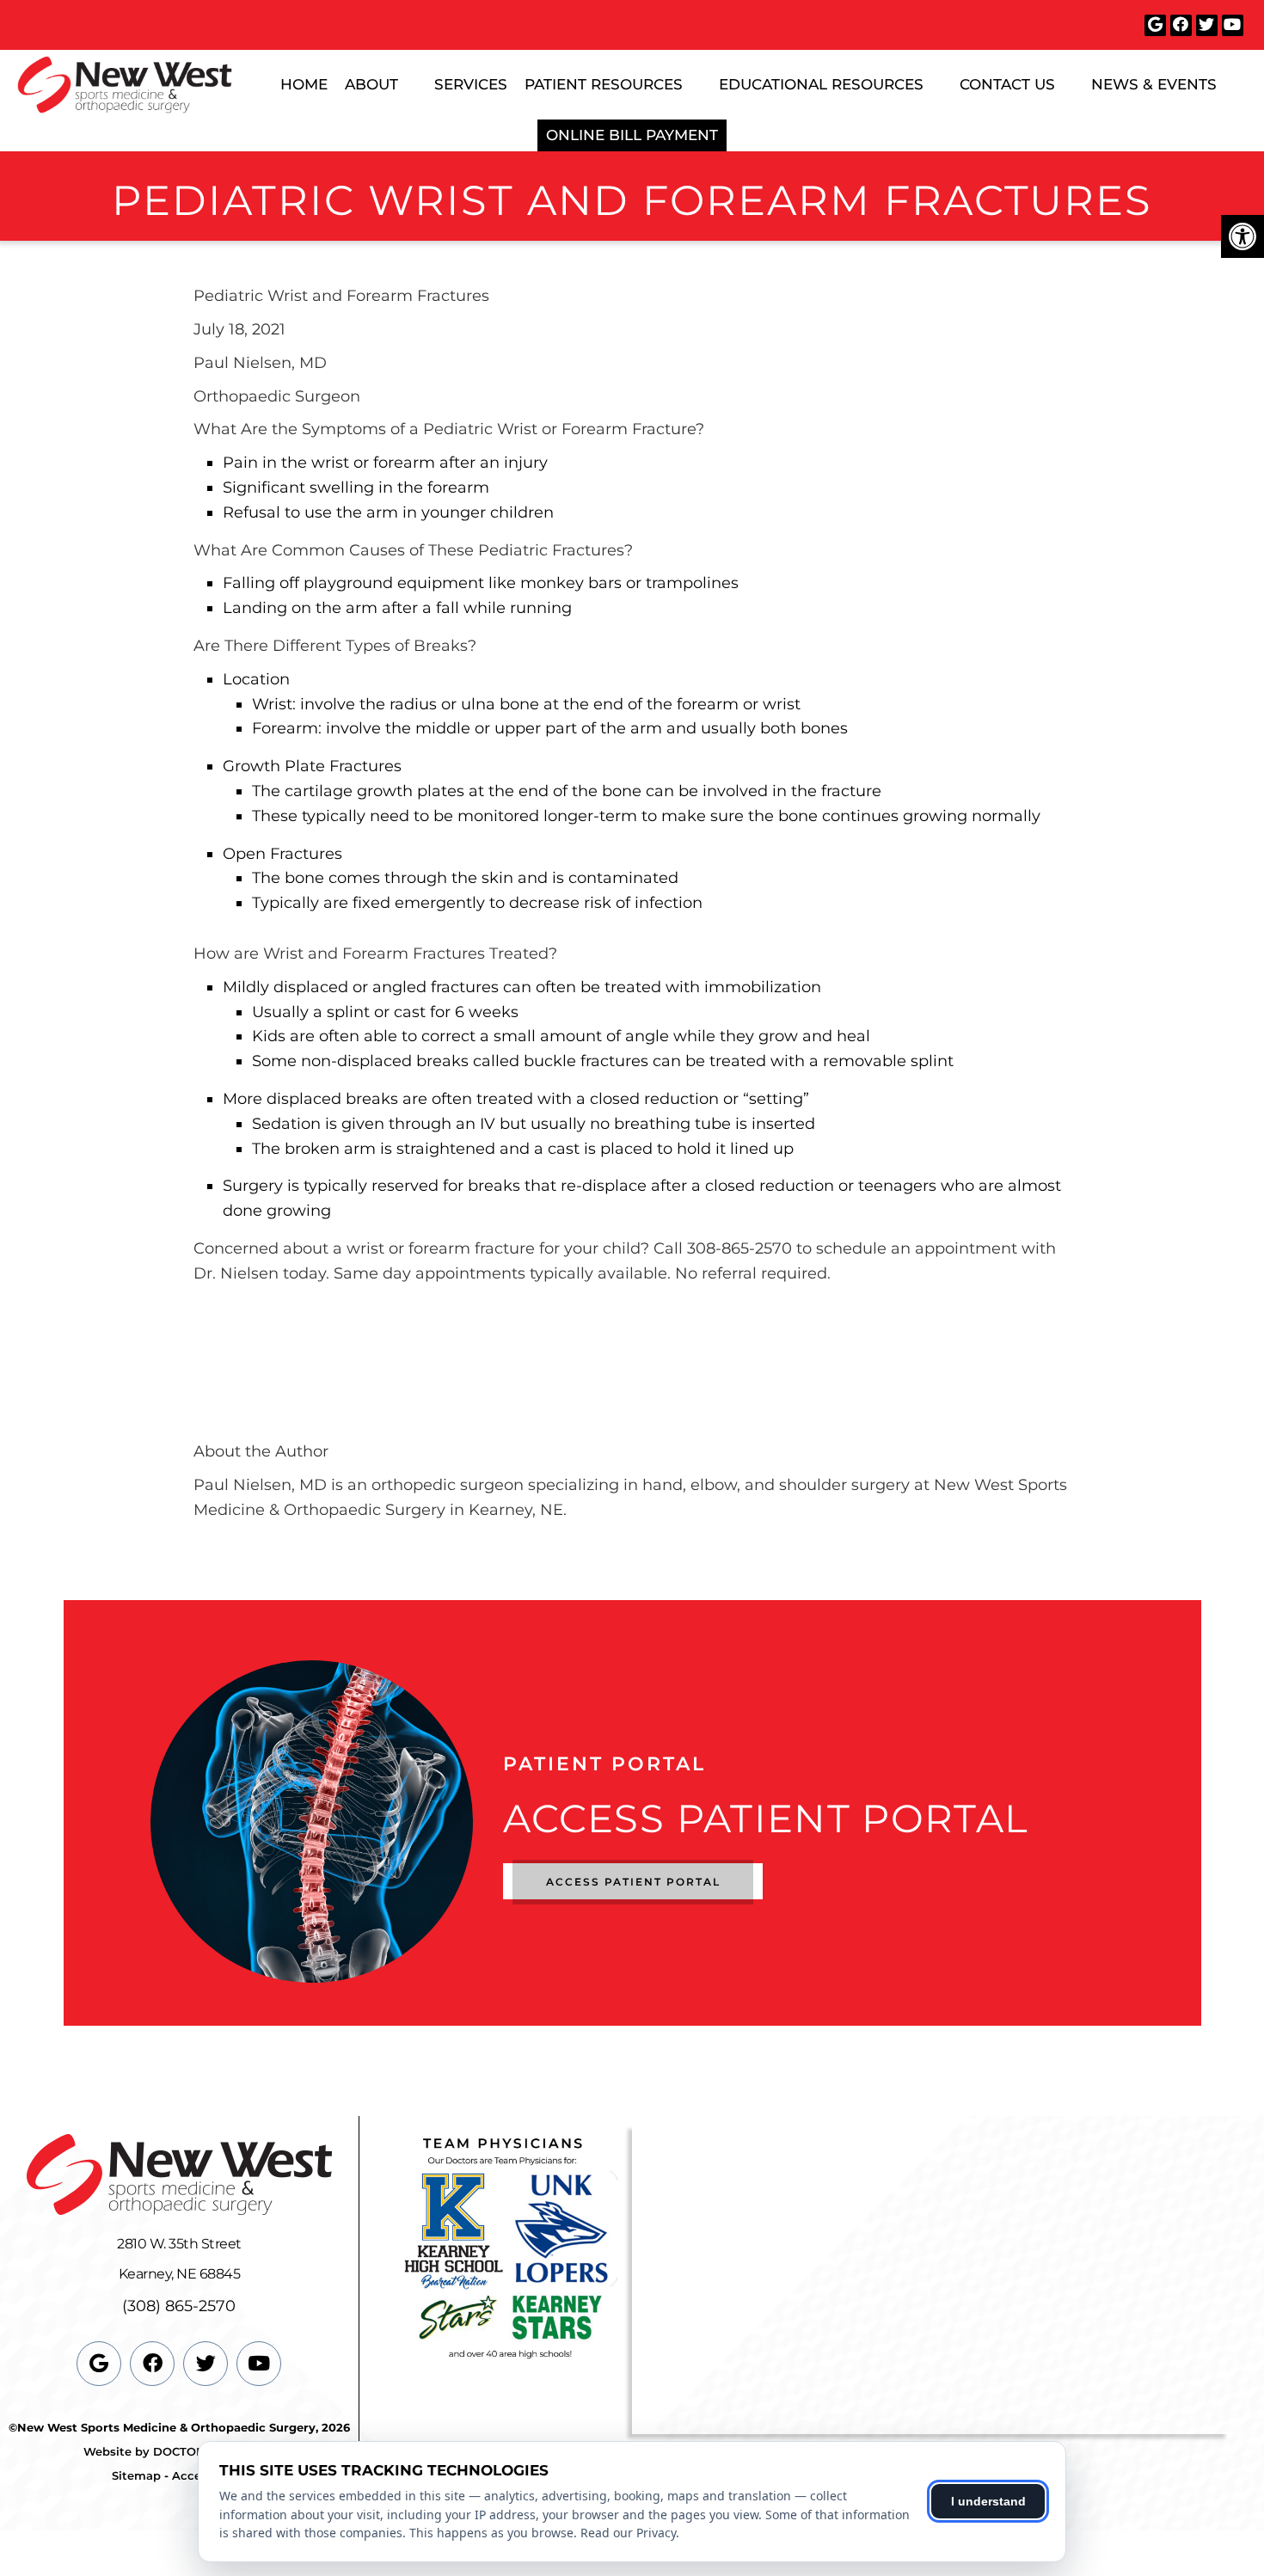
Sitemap (136, 2475)
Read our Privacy (628, 2533)
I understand (988, 2501)
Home (304, 84)
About (371, 84)
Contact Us (1007, 84)
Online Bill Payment (632, 135)
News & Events (1154, 84)
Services (471, 84)
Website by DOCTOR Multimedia (179, 2451)
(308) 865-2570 (179, 2306)
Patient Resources (604, 84)
